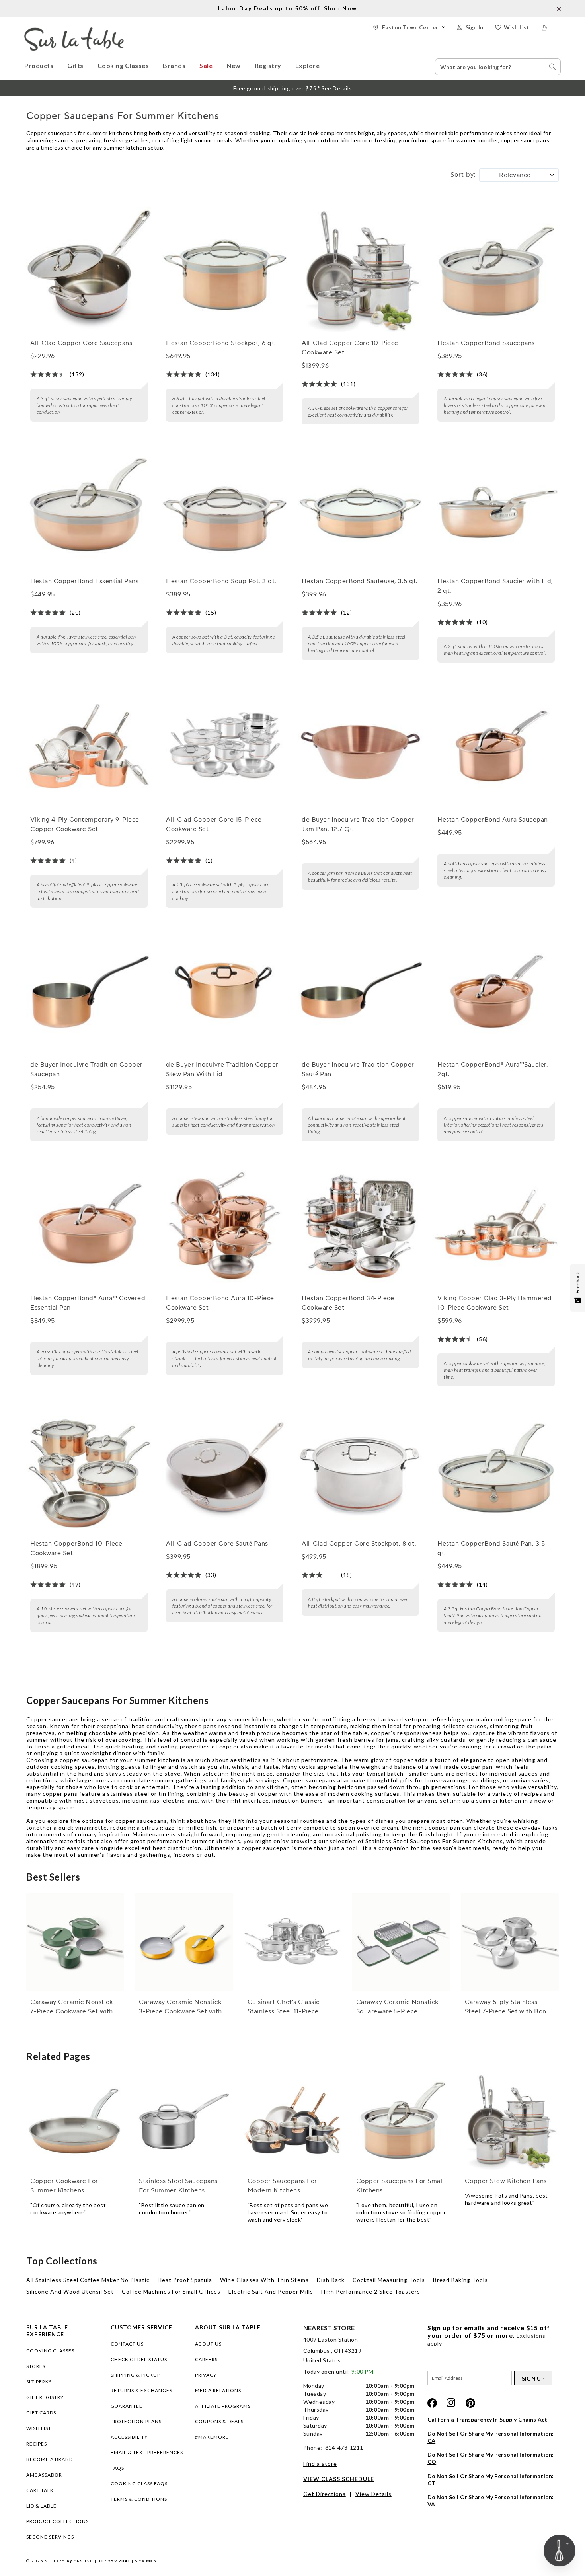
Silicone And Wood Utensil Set (70, 2291)
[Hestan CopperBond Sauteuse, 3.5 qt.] (360, 508)
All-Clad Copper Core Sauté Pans (217, 1544)
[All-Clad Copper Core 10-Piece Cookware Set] (360, 270)
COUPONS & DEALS (219, 2421)
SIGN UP (533, 2378)
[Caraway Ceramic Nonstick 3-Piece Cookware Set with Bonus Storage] (184, 1942)
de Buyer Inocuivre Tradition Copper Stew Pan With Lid (222, 1069)
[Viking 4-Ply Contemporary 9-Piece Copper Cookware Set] (89, 746)
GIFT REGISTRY (45, 2397)
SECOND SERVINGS (50, 2537)
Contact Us (127, 2344)
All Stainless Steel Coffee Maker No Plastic (88, 2280)
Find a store (320, 2464)
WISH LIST (39, 2428)
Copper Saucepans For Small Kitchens (400, 2186)
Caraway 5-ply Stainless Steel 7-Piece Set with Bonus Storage (509, 2007)
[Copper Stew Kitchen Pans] (510, 2121)
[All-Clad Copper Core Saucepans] (89, 270)
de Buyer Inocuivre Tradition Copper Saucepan (87, 1069)
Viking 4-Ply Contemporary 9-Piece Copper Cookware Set (85, 824)
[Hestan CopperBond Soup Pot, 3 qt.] (224, 508)
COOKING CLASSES (50, 2351)
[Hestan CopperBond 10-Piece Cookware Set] (89, 1470)
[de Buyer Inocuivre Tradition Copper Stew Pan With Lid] (224, 991)
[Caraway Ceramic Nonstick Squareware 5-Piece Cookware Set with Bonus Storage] (401, 1942)
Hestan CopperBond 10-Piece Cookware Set (76, 1548)
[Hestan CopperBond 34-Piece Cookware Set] (360, 1225)
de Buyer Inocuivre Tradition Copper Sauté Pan (358, 1069)
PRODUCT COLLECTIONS (58, 2521)
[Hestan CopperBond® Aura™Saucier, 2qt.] (496, 991)
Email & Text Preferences (147, 2452)
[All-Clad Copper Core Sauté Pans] (224, 1470)
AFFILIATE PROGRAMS (223, 2406)
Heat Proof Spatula (185, 2280)
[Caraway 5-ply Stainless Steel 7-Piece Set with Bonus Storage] (510, 1942)
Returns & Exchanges (141, 2390)
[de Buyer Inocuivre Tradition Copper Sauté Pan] (360, 991)
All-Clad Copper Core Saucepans (81, 343)
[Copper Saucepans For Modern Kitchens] (292, 2121)
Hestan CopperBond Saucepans (486, 343)
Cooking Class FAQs (139, 2484)
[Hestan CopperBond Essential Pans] (89, 508)
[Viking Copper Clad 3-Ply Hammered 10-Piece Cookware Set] (496, 1225)
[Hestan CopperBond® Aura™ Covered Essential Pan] (89, 1225)
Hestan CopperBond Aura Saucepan (493, 820)
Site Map (145, 2561)
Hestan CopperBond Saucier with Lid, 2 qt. (495, 586)
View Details (373, 2494)
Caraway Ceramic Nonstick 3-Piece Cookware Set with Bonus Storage (180, 2007)
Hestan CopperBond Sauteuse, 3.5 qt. (360, 581)
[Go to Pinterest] (470, 2403)
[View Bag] (551, 28)
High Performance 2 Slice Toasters (371, 2291)
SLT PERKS (39, 2382)
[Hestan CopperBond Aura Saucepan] (496, 746)
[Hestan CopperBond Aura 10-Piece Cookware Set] (224, 1225)
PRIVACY (206, 2375)
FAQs (117, 2468)
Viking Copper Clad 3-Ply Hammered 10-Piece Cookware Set (495, 1303)
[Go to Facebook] (432, 2403)
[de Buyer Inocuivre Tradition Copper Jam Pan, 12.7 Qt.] (360, 746)
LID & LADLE (41, 2506)
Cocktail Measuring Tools (389, 2280)
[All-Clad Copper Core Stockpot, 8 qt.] (360, 1470)
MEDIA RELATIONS (218, 2390)
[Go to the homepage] (74, 31)
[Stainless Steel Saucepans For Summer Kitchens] (184, 2121)
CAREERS (206, 2359)
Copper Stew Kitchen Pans (506, 2181)
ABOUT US (208, 2344)
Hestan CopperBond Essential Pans (84, 581)
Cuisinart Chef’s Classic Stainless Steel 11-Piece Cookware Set (284, 2007)
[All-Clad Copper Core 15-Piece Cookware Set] (224, 746)
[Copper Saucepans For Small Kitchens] (401, 2121)
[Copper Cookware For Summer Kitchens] (75, 2121)
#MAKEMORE (212, 2437)
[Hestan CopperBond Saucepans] (496, 270)
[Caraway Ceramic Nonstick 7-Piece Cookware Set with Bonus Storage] (75, 1942)
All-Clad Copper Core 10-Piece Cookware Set (350, 348)
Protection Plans (136, 2421)
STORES (36, 2366)
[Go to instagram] (451, 2403)
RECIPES (37, 2444)
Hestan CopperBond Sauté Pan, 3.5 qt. (491, 1548)
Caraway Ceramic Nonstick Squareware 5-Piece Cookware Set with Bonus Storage (397, 2007)
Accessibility (129, 2437)
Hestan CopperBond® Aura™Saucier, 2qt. (493, 1069)
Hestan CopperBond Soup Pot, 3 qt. (221, 581)
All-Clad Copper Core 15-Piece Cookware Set (214, 824)
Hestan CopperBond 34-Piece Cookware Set (348, 1303)
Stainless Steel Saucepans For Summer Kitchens (434, 1841)
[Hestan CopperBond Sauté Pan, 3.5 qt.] (496, 1470)
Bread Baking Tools (460, 2280)
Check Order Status (139, 2359)
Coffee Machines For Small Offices (171, 2291)
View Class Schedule (339, 2479)
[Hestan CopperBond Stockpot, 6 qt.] (224, 270)
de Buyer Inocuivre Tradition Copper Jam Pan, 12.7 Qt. (358, 824)
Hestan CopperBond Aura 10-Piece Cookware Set (220, 1303)
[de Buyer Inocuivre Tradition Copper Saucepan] (89, 991)
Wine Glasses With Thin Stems (264, 2280)
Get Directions (325, 2494)
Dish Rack (331, 2280)
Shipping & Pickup (136, 2375)
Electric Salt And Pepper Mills (271, 2291)
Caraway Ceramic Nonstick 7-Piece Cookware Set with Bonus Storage (72, 2007)
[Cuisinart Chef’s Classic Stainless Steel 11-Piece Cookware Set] (292, 1942)
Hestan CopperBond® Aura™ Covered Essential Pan (88, 1303)
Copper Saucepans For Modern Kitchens (282, 2186)
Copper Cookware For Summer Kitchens (64, 2186)
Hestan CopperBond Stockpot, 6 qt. (221, 343)
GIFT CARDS (41, 2413)
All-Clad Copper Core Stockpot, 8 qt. (359, 1544)
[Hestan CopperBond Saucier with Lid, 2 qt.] (496, 508)
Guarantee (127, 2406)
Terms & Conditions (139, 2499)
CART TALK (40, 2490)
